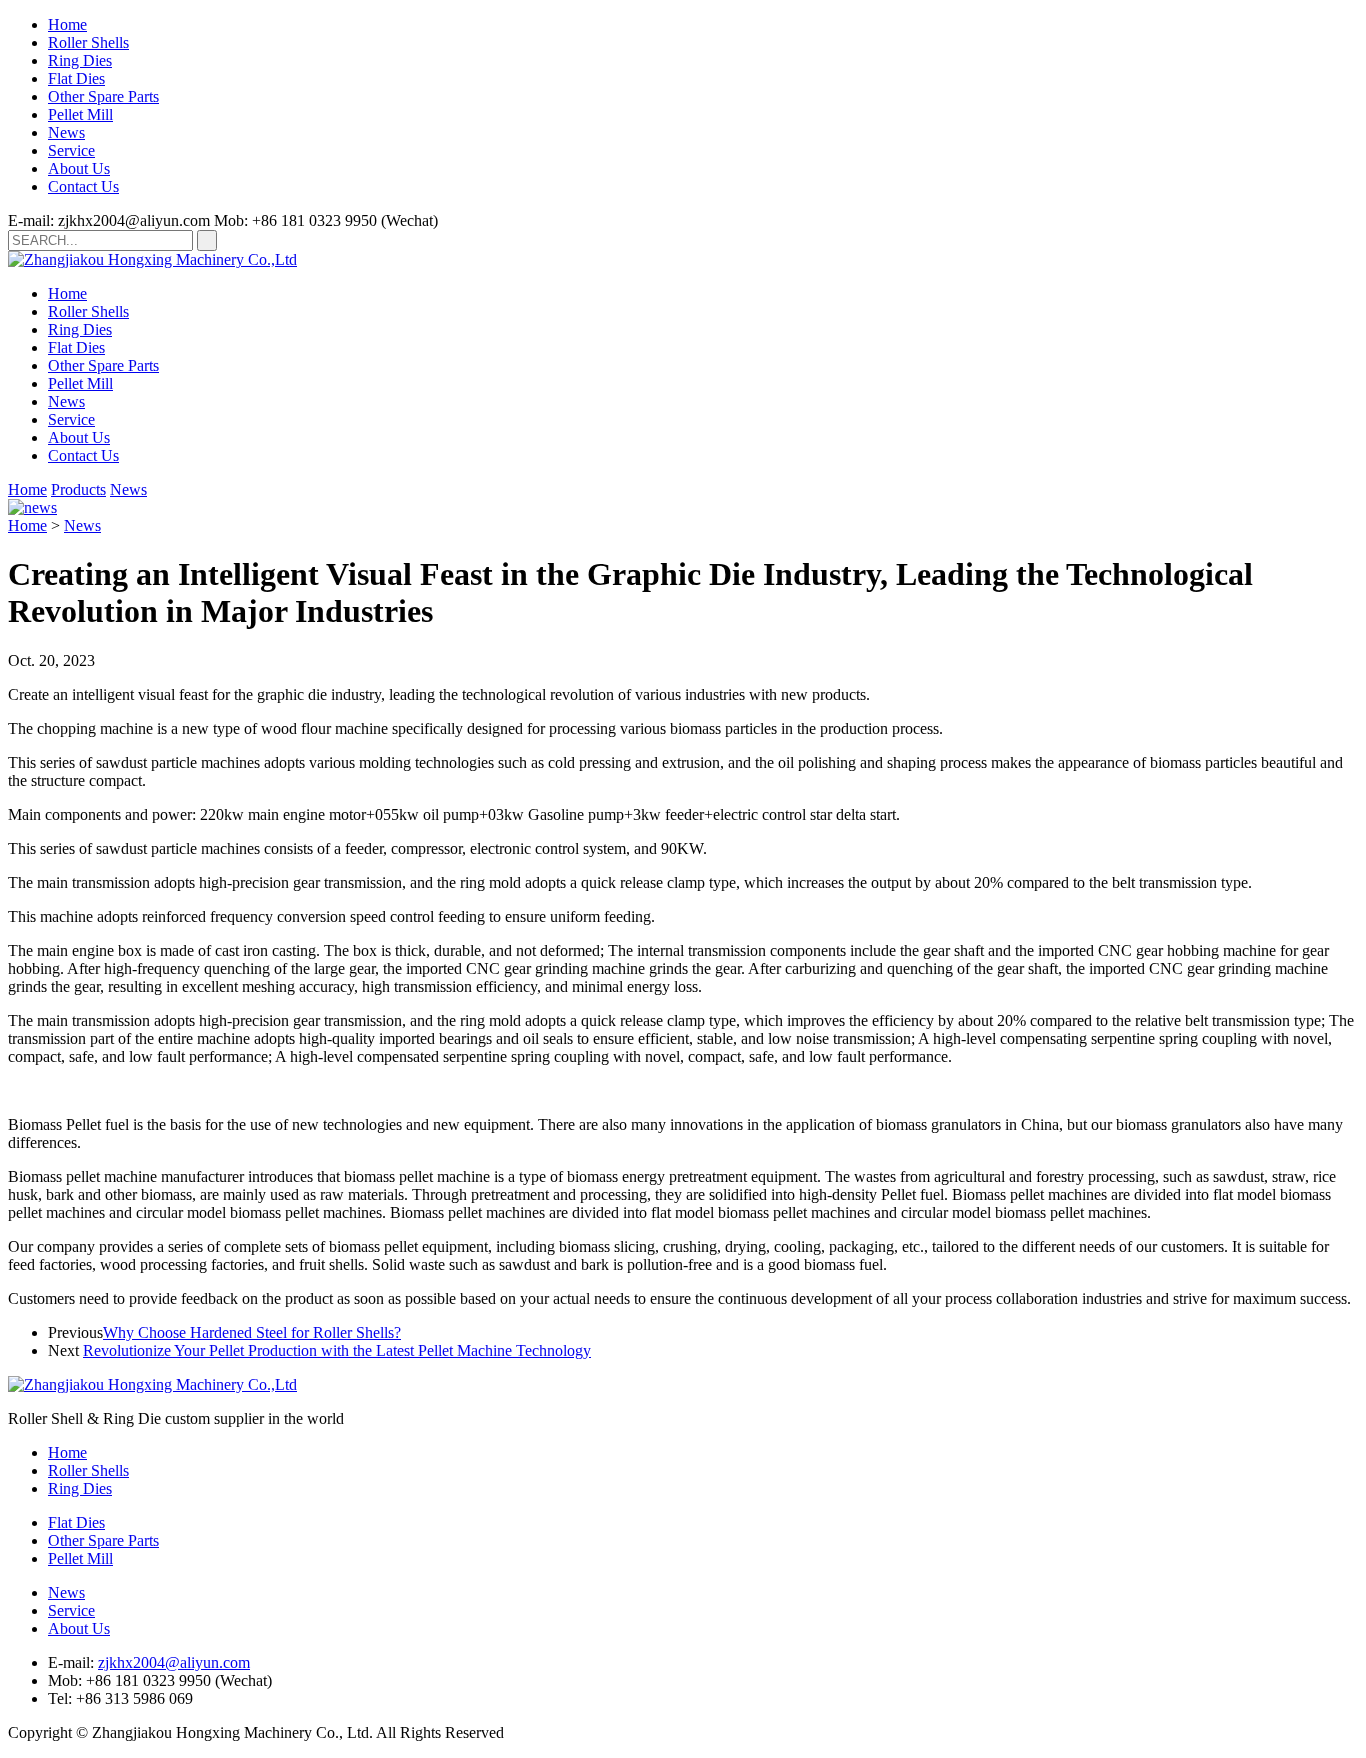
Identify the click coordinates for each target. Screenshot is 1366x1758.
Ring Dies (80, 60)
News (66, 132)
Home (67, 24)
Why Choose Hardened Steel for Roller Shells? (252, 1332)
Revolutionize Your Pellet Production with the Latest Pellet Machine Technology (337, 1350)
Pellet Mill (80, 114)
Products (78, 489)
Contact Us (83, 186)
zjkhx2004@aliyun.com (174, 1662)
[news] (32, 507)
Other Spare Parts (103, 96)
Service (71, 150)
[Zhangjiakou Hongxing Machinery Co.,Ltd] (152, 259)
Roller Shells (88, 42)
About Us (79, 168)
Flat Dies (76, 78)
